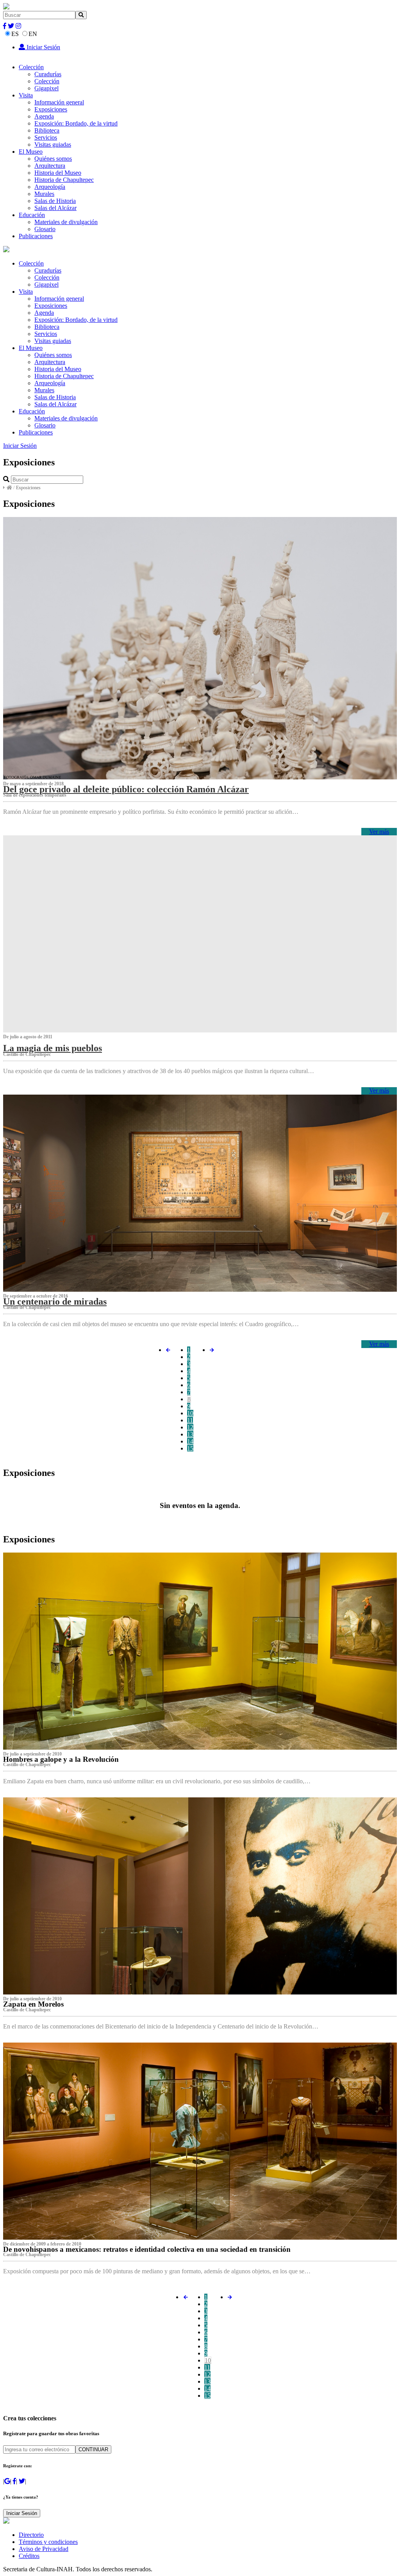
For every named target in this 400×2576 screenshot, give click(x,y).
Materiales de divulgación (66, 222)
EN (33, 34)
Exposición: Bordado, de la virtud (76, 123)
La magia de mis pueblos (53, 1048)
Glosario (45, 229)
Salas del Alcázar (55, 208)
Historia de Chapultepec (64, 180)
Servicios (46, 137)
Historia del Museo (58, 173)
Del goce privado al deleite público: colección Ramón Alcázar (126, 789)
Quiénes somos (53, 159)
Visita (26, 95)
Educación (32, 215)
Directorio (31, 2535)
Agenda (44, 116)
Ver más (379, 832)
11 (190, 1420)
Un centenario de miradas (55, 1301)
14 (190, 1441)
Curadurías (48, 74)
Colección (31, 67)
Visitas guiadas (53, 145)
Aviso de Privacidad (44, 2549)
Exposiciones (51, 109)
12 (190, 1427)
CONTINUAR (93, 2449)
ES (15, 34)
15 (190, 1448)
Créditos (29, 2556)
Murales (44, 194)
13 (190, 1434)
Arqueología (50, 187)
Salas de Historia (55, 201)
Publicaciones (36, 236)
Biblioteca (47, 130)
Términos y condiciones (48, 2542)
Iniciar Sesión (43, 47)
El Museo (31, 152)
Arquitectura (50, 166)
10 (190, 1413)
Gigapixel (46, 88)
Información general (59, 102)
